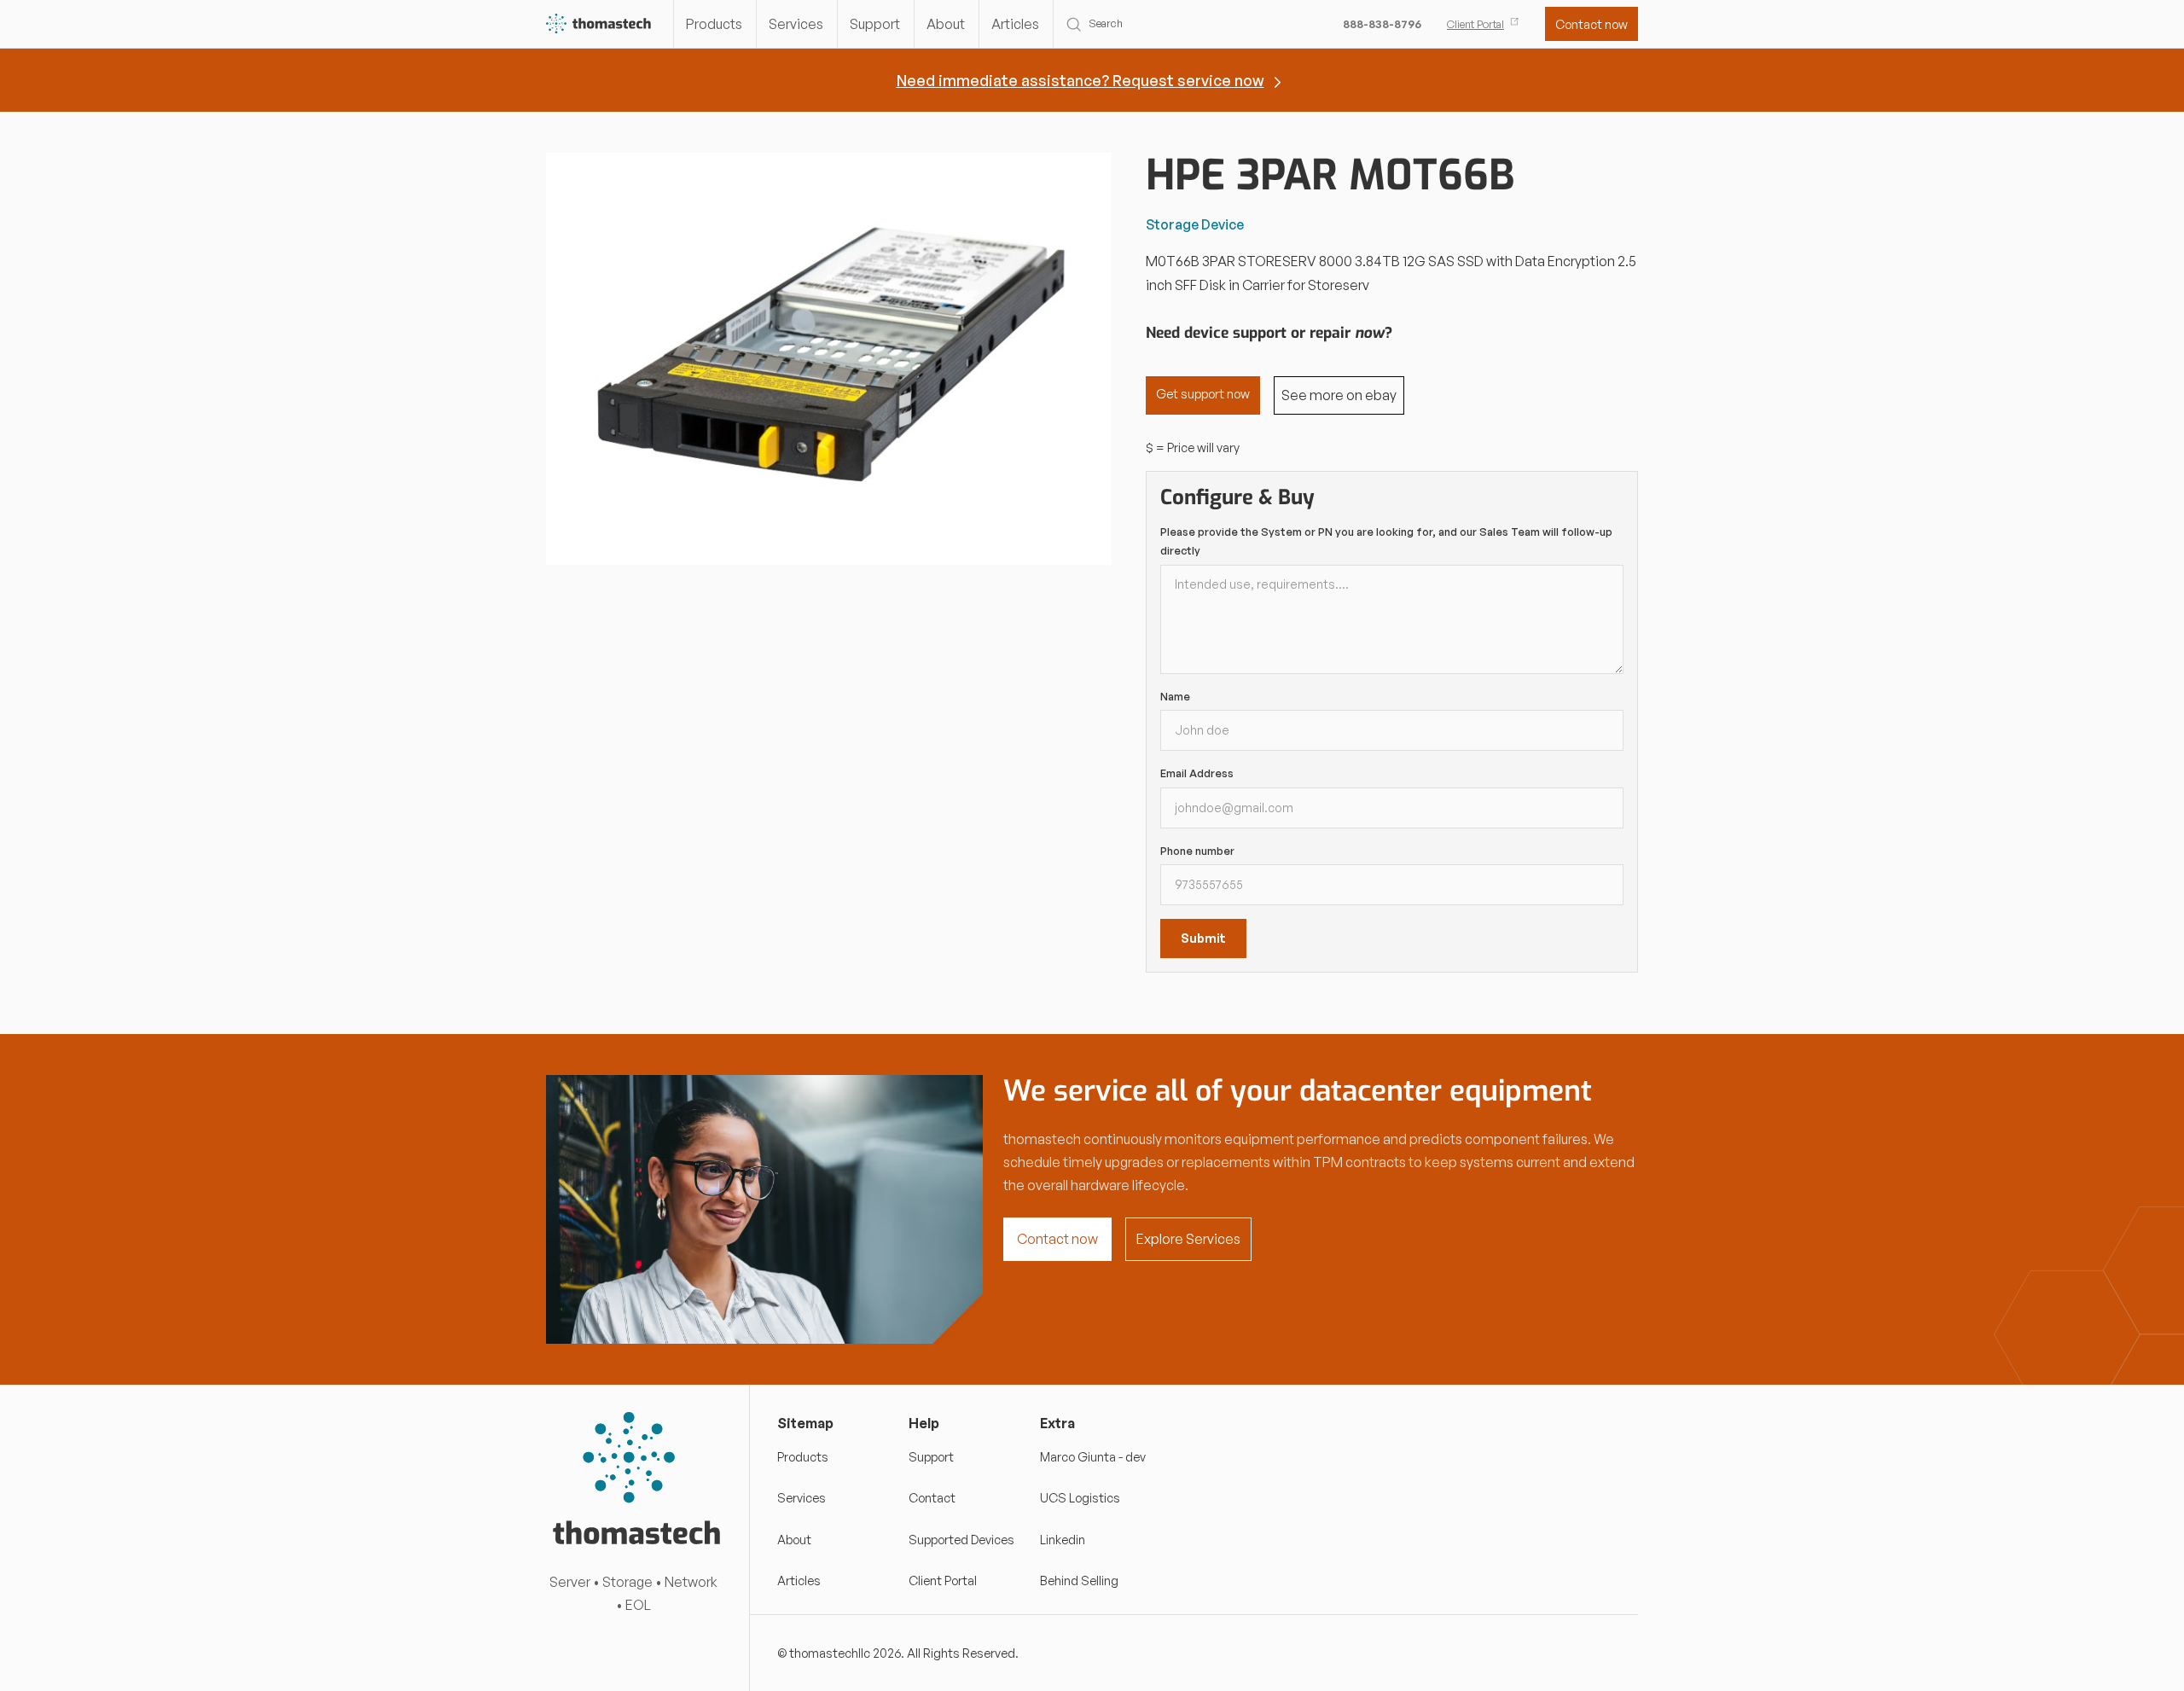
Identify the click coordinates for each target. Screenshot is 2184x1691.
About (946, 24)
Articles (1015, 24)
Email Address (1197, 773)
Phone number (1197, 851)
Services (796, 24)
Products (714, 24)
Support (875, 24)
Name (1175, 696)
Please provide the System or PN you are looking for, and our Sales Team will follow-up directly (1386, 541)
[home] (599, 24)
